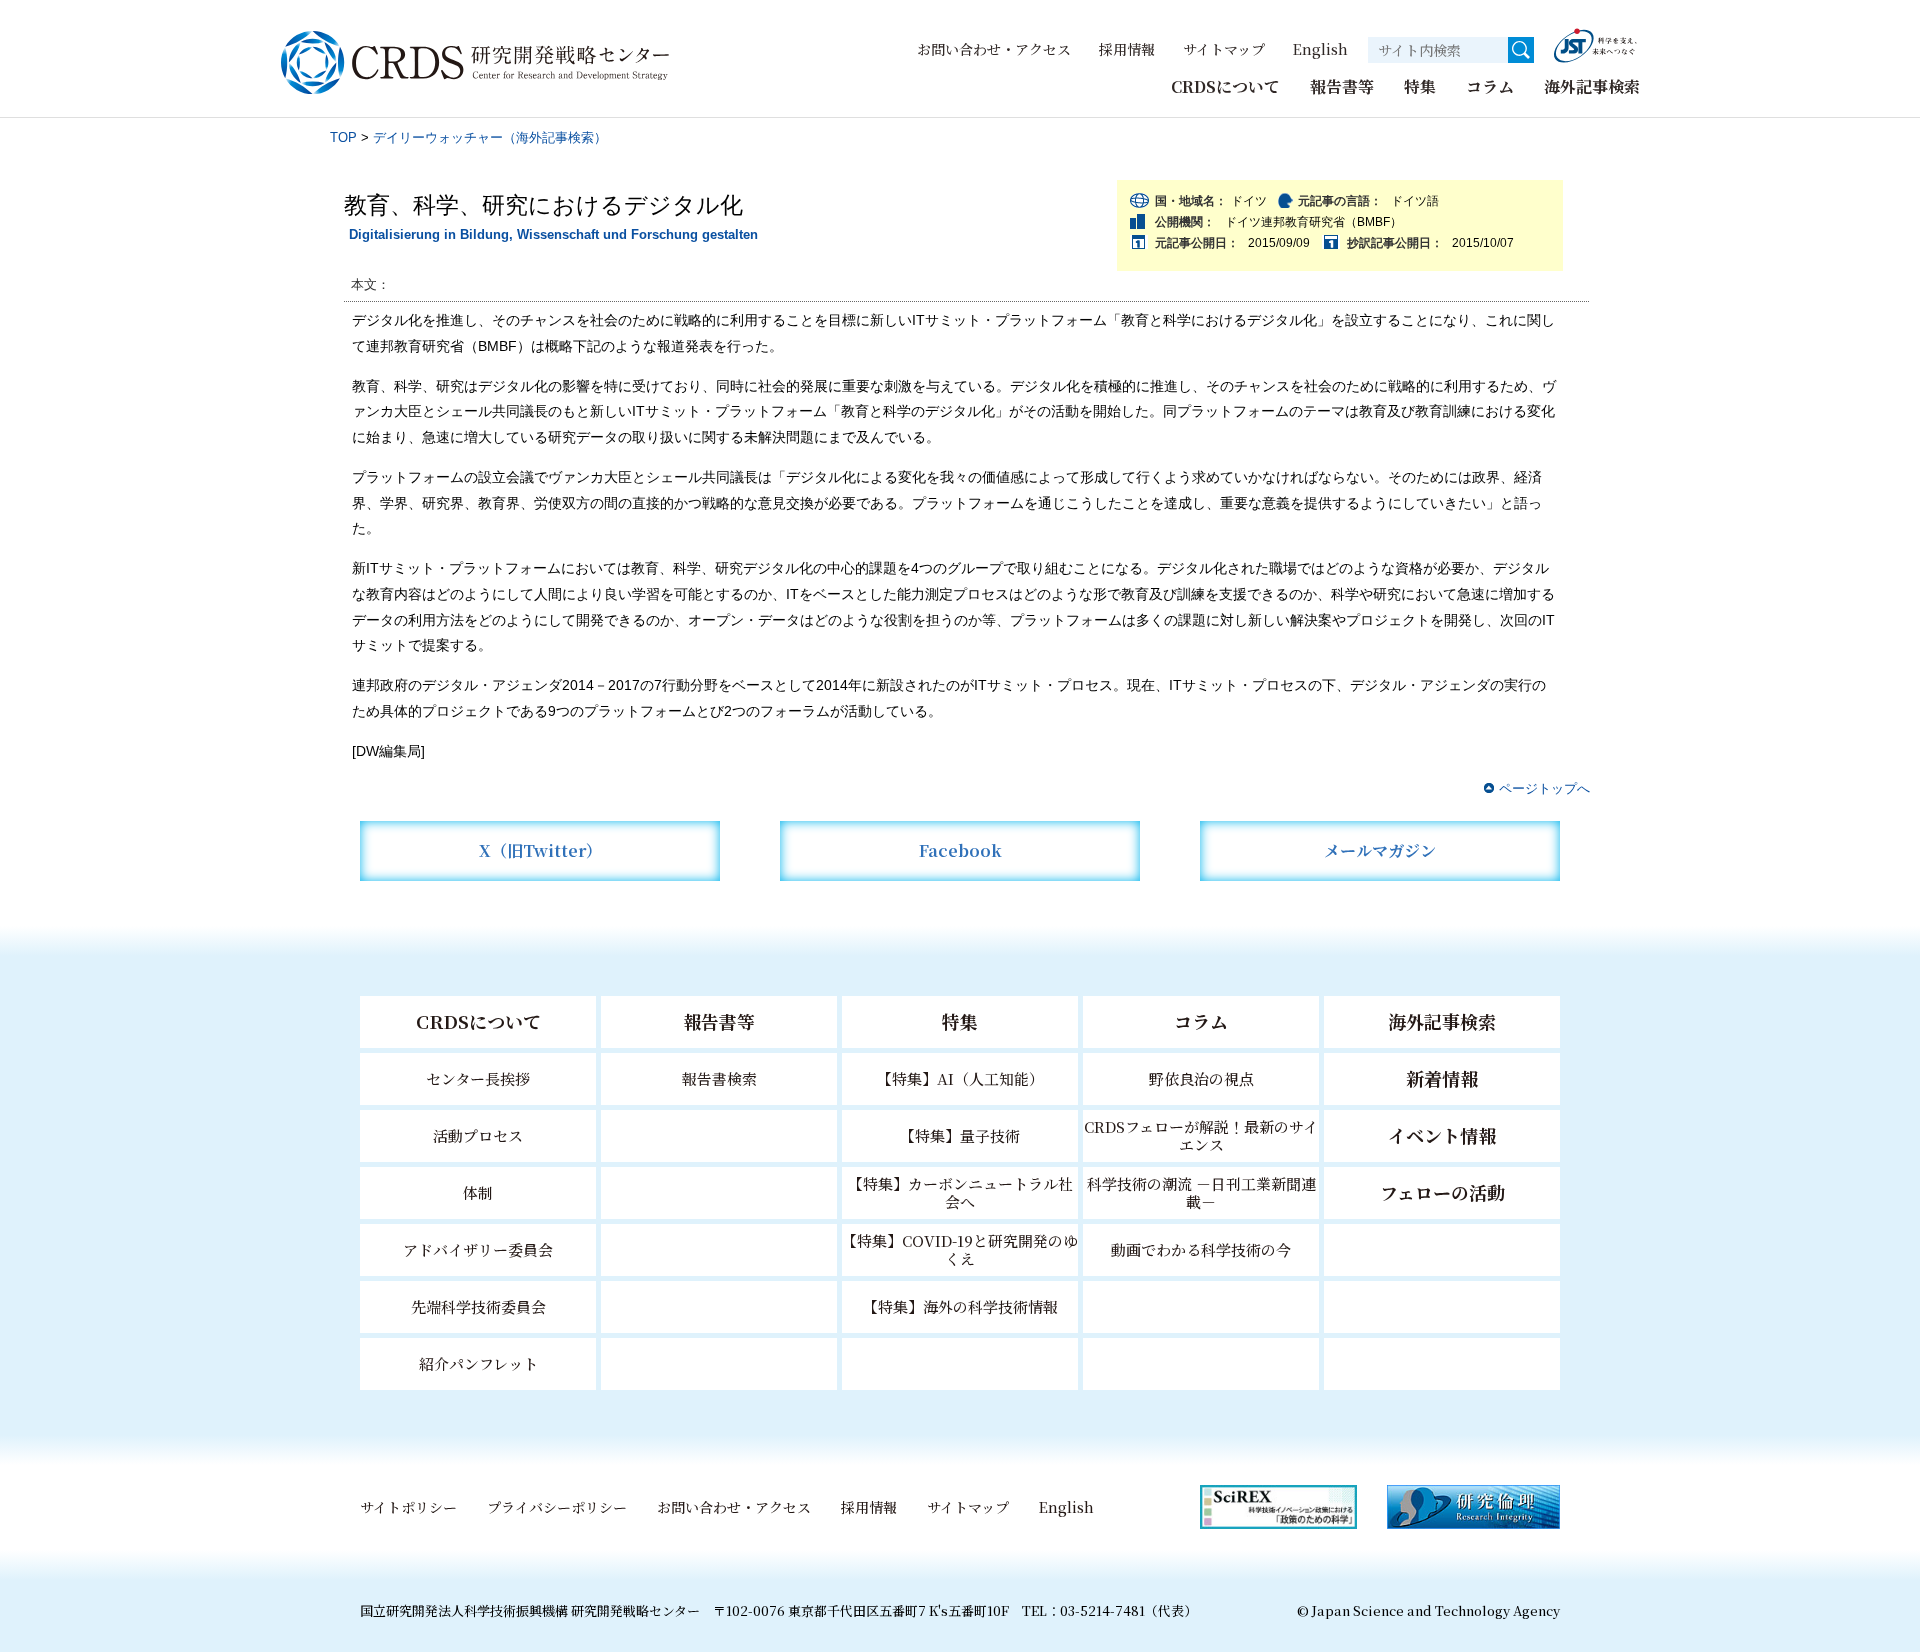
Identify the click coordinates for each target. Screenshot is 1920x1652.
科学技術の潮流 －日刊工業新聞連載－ (1201, 1192)
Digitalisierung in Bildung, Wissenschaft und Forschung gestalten (553, 234)
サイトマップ (1224, 49)
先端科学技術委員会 (478, 1306)
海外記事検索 (1592, 86)
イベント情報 (1442, 1135)
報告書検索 (719, 1078)
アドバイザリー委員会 (478, 1249)
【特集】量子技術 (960, 1135)
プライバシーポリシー (557, 1507)
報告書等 (1342, 86)
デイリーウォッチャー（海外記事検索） (490, 137)
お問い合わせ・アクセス (994, 49)
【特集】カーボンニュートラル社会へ (960, 1192)
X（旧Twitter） (540, 850)
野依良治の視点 (1201, 1078)
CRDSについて (1225, 86)
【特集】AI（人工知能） (960, 1078)
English (1320, 49)
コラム (1490, 86)
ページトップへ (1544, 788)
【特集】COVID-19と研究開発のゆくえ (960, 1249)
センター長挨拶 (478, 1078)
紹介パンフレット (478, 1363)
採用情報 (1127, 49)
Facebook (960, 850)
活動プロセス (478, 1135)
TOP (343, 137)
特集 (1420, 86)
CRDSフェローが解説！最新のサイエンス (1201, 1135)
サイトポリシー (408, 1507)
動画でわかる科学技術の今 (1201, 1249)
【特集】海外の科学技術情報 (960, 1306)
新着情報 (1442, 1078)
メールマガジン (1380, 850)
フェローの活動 (1442, 1192)
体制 (478, 1192)
